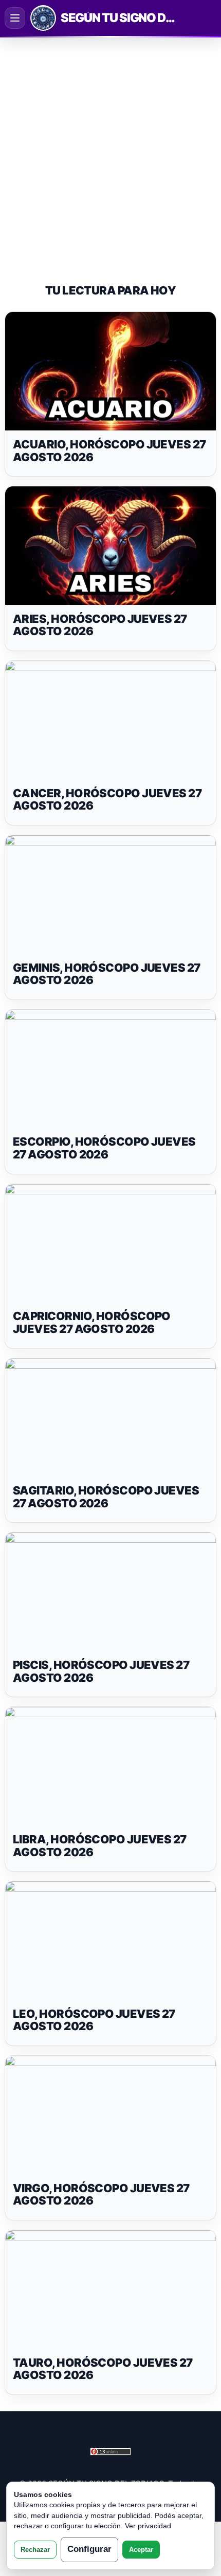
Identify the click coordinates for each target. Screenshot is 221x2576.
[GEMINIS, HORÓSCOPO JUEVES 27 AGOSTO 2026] (110, 894)
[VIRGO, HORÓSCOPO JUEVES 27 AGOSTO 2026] (110, 2115)
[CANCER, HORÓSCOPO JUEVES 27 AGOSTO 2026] (110, 720)
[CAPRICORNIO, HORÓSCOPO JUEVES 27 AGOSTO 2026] (110, 1243)
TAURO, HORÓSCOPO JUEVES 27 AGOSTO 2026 (103, 2369)
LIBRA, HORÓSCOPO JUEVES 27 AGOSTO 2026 (100, 1846)
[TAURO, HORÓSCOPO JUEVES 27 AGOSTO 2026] (110, 2289)
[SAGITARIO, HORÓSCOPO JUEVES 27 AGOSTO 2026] (110, 1418)
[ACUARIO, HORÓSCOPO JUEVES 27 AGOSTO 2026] (110, 371)
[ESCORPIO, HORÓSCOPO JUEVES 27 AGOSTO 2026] (110, 1069)
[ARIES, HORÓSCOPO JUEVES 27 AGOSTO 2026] (110, 546)
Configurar (89, 2549)
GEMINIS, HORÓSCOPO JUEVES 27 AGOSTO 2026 (107, 974)
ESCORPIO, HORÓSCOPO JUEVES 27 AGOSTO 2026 (104, 1148)
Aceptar (141, 2550)
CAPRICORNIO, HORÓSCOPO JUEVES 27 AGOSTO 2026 (92, 1322)
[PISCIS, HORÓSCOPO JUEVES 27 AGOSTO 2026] (110, 1592)
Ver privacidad (148, 2526)
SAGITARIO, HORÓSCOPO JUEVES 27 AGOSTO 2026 (106, 1497)
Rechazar (35, 2550)
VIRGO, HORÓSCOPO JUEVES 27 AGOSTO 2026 (101, 2195)
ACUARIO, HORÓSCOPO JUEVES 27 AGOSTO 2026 (109, 451)
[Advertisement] (110, 151)
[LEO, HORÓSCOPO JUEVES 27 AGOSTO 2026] (110, 1941)
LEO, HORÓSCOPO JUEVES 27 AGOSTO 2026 (94, 2020)
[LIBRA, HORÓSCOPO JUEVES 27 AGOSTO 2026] (110, 1766)
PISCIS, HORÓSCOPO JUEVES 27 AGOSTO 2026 (101, 1671)
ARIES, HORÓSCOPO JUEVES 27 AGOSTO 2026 (100, 625)
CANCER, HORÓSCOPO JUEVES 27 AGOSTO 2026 (107, 800)
